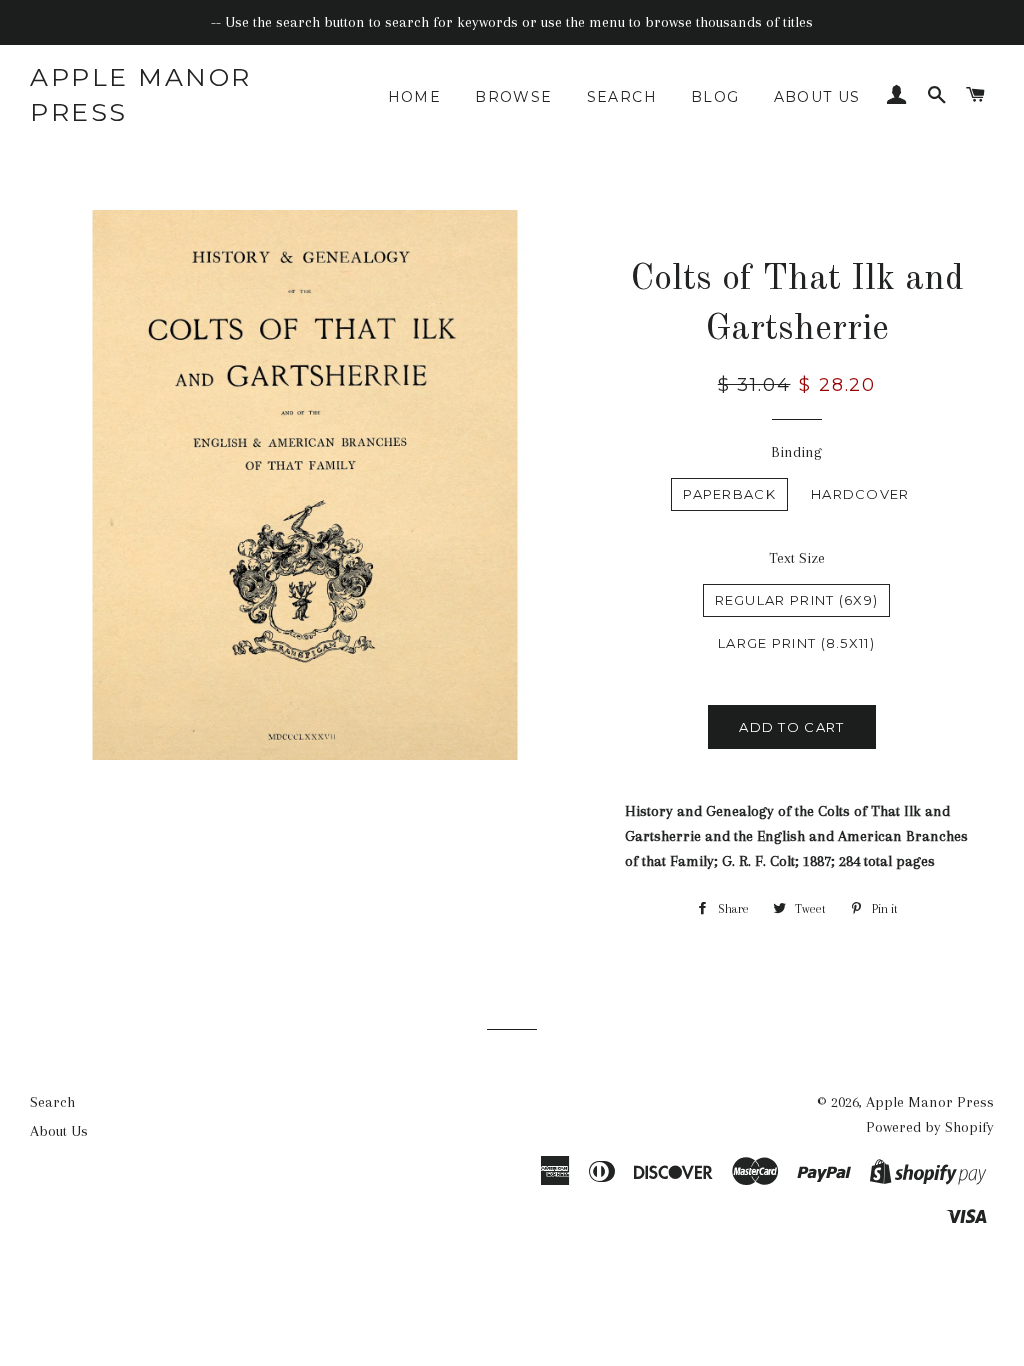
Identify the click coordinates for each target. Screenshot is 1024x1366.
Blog (715, 97)
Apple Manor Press (141, 94)
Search (622, 97)
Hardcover (860, 494)
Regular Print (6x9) (797, 600)
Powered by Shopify (930, 1127)
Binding (796, 452)
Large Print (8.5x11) (796, 643)
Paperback (729, 494)
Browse (513, 97)
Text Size (797, 558)
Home (415, 97)
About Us (817, 97)
